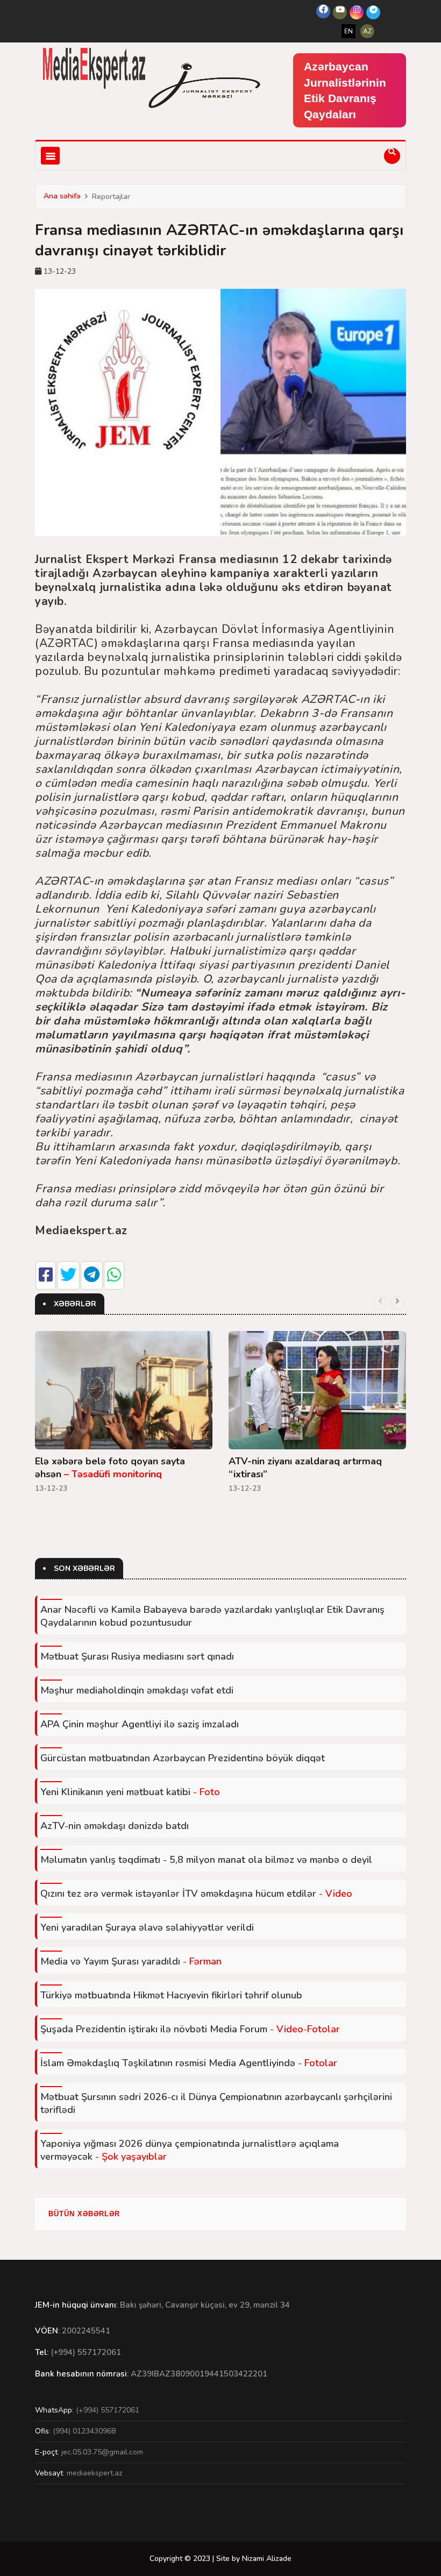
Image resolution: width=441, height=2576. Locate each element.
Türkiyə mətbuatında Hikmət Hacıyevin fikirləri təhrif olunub (171, 1995)
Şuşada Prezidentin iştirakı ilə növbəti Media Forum (190, 2029)
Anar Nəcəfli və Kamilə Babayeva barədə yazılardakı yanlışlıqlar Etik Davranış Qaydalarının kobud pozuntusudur (212, 1616)
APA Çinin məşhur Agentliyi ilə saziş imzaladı (140, 1724)
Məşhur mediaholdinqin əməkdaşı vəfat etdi (137, 1690)
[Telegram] (373, 12)
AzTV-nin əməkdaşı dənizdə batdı (115, 1826)
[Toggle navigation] (50, 156)
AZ (367, 31)
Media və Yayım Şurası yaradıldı (131, 1961)
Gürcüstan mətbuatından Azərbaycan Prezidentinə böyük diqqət (183, 1758)
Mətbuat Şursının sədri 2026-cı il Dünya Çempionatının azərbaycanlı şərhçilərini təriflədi (216, 2103)
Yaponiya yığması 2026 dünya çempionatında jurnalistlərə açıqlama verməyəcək (190, 2150)
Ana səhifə (62, 196)
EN (348, 31)
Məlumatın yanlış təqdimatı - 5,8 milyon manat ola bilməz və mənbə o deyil (206, 1860)
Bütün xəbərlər (84, 2214)
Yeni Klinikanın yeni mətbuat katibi (130, 1792)
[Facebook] (323, 11)
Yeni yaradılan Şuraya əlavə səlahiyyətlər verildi (147, 1927)
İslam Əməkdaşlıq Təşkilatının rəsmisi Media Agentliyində (189, 2063)
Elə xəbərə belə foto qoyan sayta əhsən (110, 1468)
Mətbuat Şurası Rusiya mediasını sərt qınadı (137, 1656)
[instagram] (357, 12)
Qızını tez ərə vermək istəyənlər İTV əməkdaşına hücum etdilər (196, 1894)
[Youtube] (340, 12)
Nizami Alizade (267, 2559)
